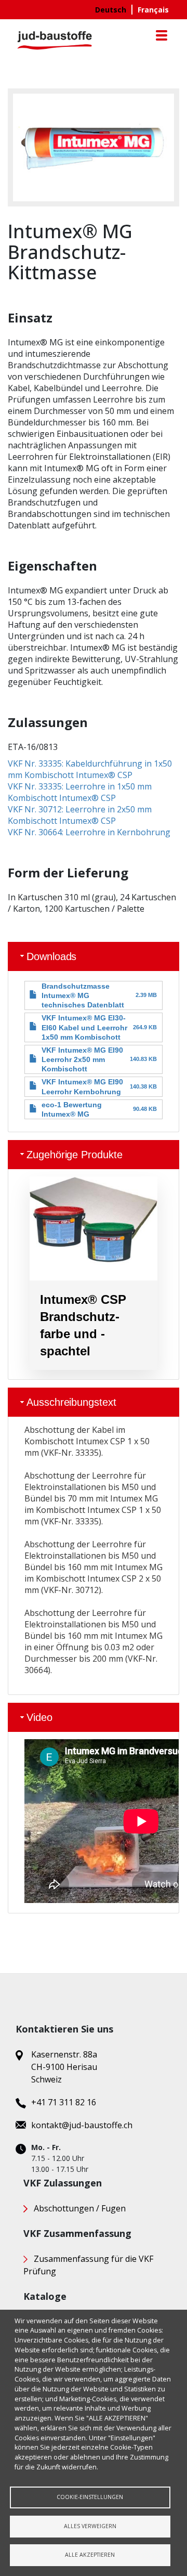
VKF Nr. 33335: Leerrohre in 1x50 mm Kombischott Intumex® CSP (80, 792)
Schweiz (46, 2079)
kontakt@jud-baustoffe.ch (82, 2125)
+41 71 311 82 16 (64, 2102)
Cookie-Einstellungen (90, 2497)
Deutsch (111, 10)
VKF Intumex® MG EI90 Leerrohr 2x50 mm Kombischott (82, 1059)
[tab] (94, 956)
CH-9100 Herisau (64, 2067)
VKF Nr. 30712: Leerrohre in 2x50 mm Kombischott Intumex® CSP (80, 815)
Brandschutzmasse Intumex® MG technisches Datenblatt (83, 995)
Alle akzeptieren (90, 2555)
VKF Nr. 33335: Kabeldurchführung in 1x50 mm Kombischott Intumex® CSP (90, 769)
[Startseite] (55, 40)
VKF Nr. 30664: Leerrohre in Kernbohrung (89, 832)
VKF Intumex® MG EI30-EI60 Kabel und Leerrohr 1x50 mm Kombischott (84, 1027)
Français (153, 10)
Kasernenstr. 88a (64, 2054)
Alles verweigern (90, 2526)
